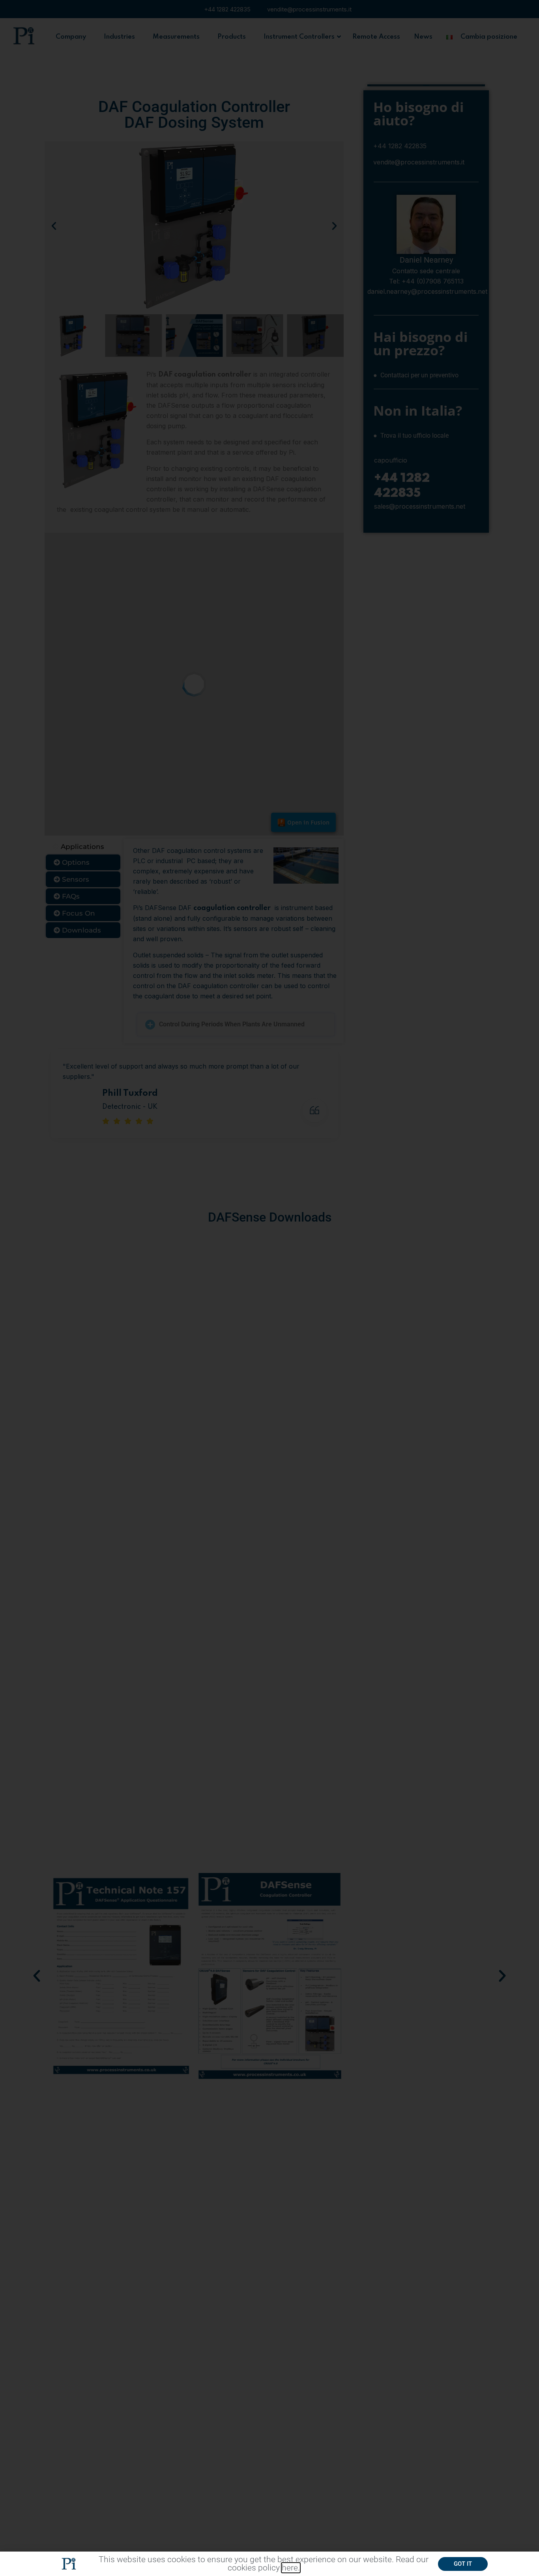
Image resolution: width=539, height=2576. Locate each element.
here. (291, 2568)
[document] (269, 1288)
